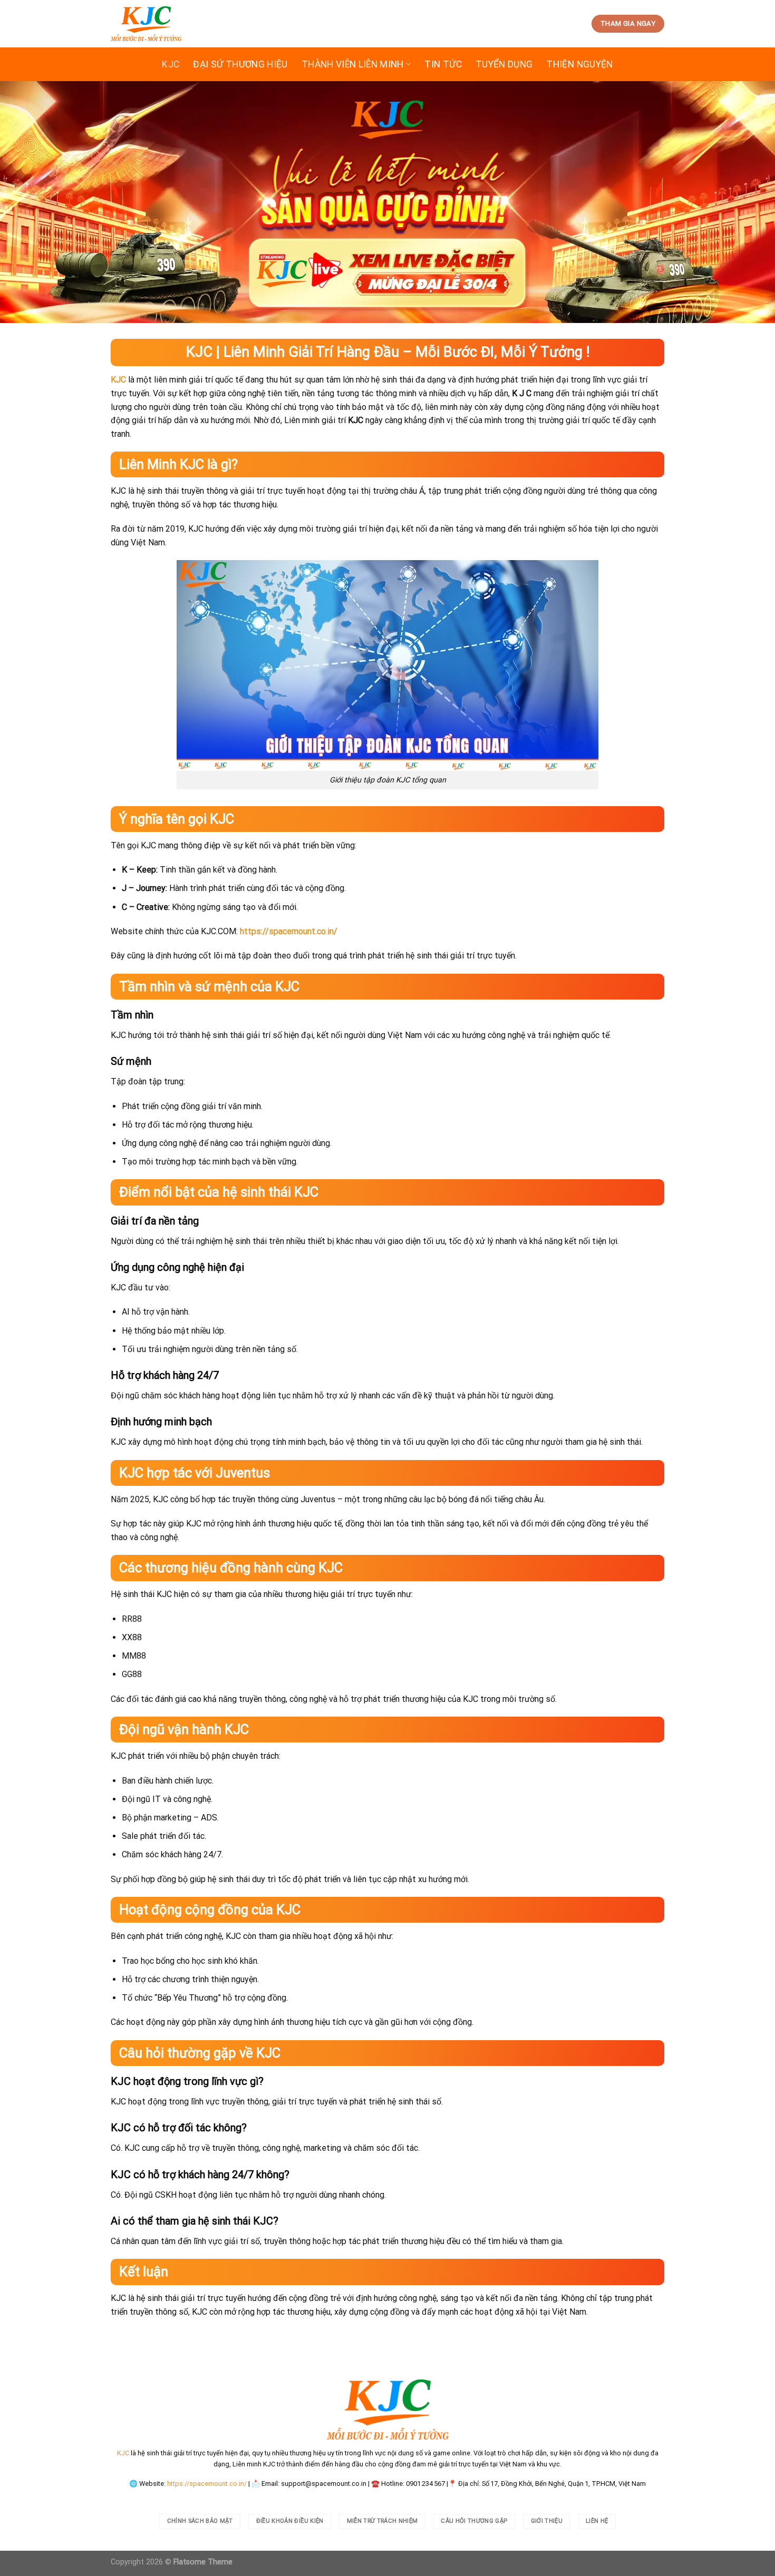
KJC (171, 64)
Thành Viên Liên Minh (353, 64)
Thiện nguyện (579, 64)
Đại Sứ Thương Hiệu (240, 64)
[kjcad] (146, 24)
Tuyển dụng (504, 64)
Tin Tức (443, 64)
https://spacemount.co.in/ (207, 2484)
